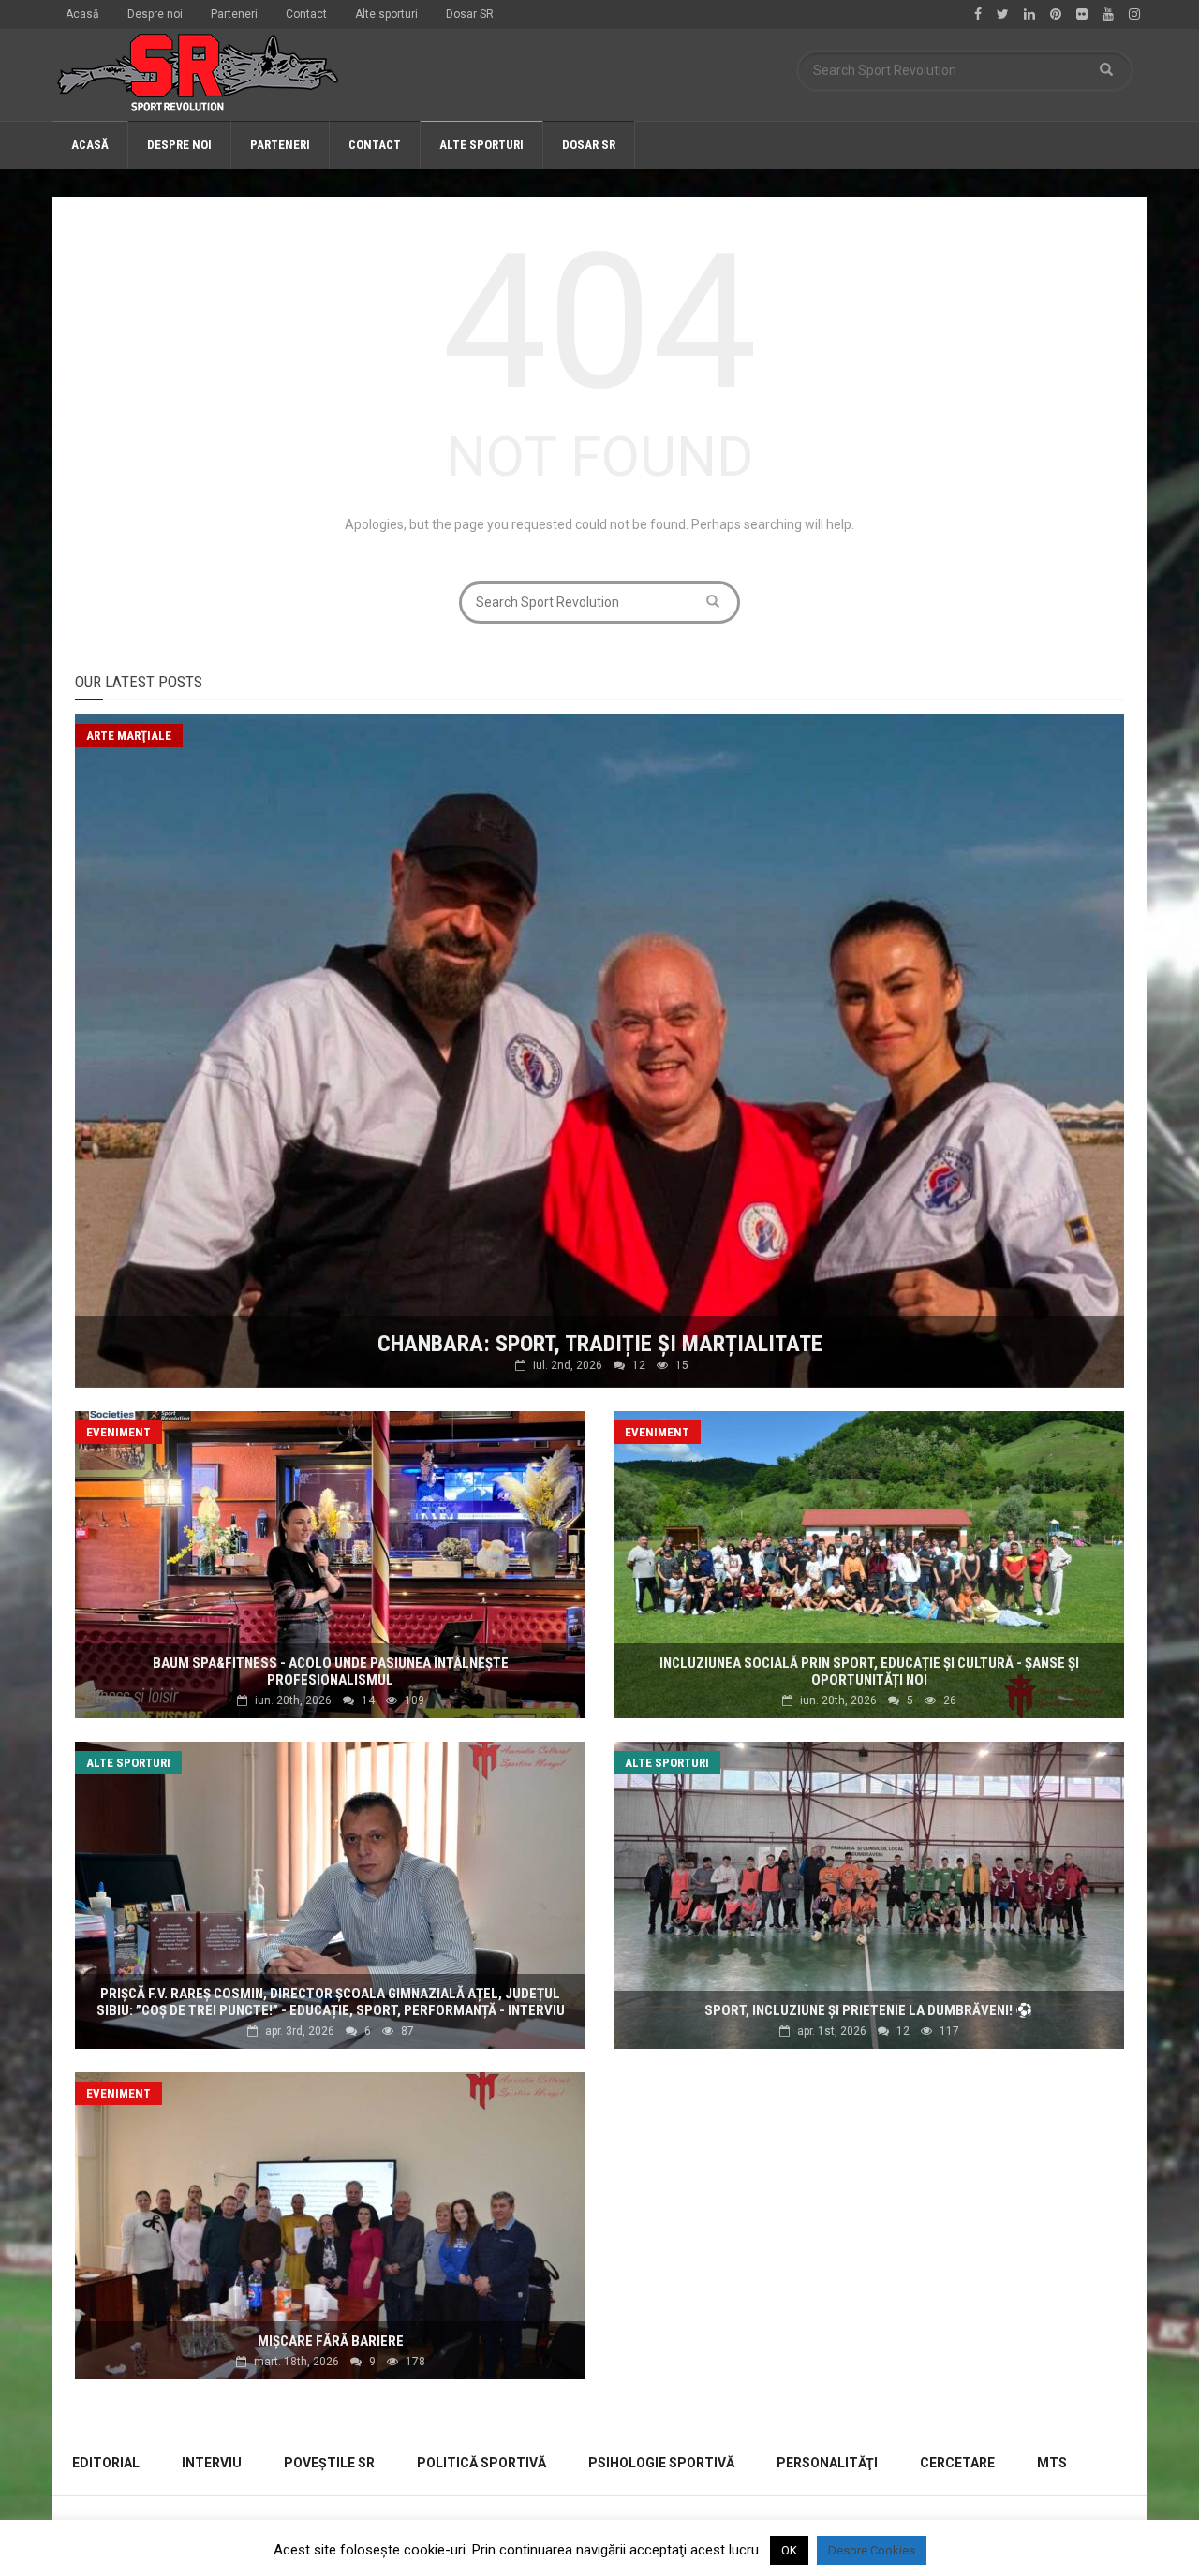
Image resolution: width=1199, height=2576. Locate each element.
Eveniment (118, 1432)
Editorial (106, 2463)
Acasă (82, 14)
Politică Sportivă (481, 2463)
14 (368, 1700)
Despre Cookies (872, 2550)
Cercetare (957, 2463)
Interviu (212, 2463)
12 (639, 1365)
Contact (306, 14)
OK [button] (789, 2550)
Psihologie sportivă (661, 2463)
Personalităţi (827, 2463)
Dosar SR (470, 14)
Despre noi (155, 14)
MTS (1052, 2463)
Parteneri (234, 14)
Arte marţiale (129, 736)
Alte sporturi (386, 14)
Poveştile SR (329, 2463)
